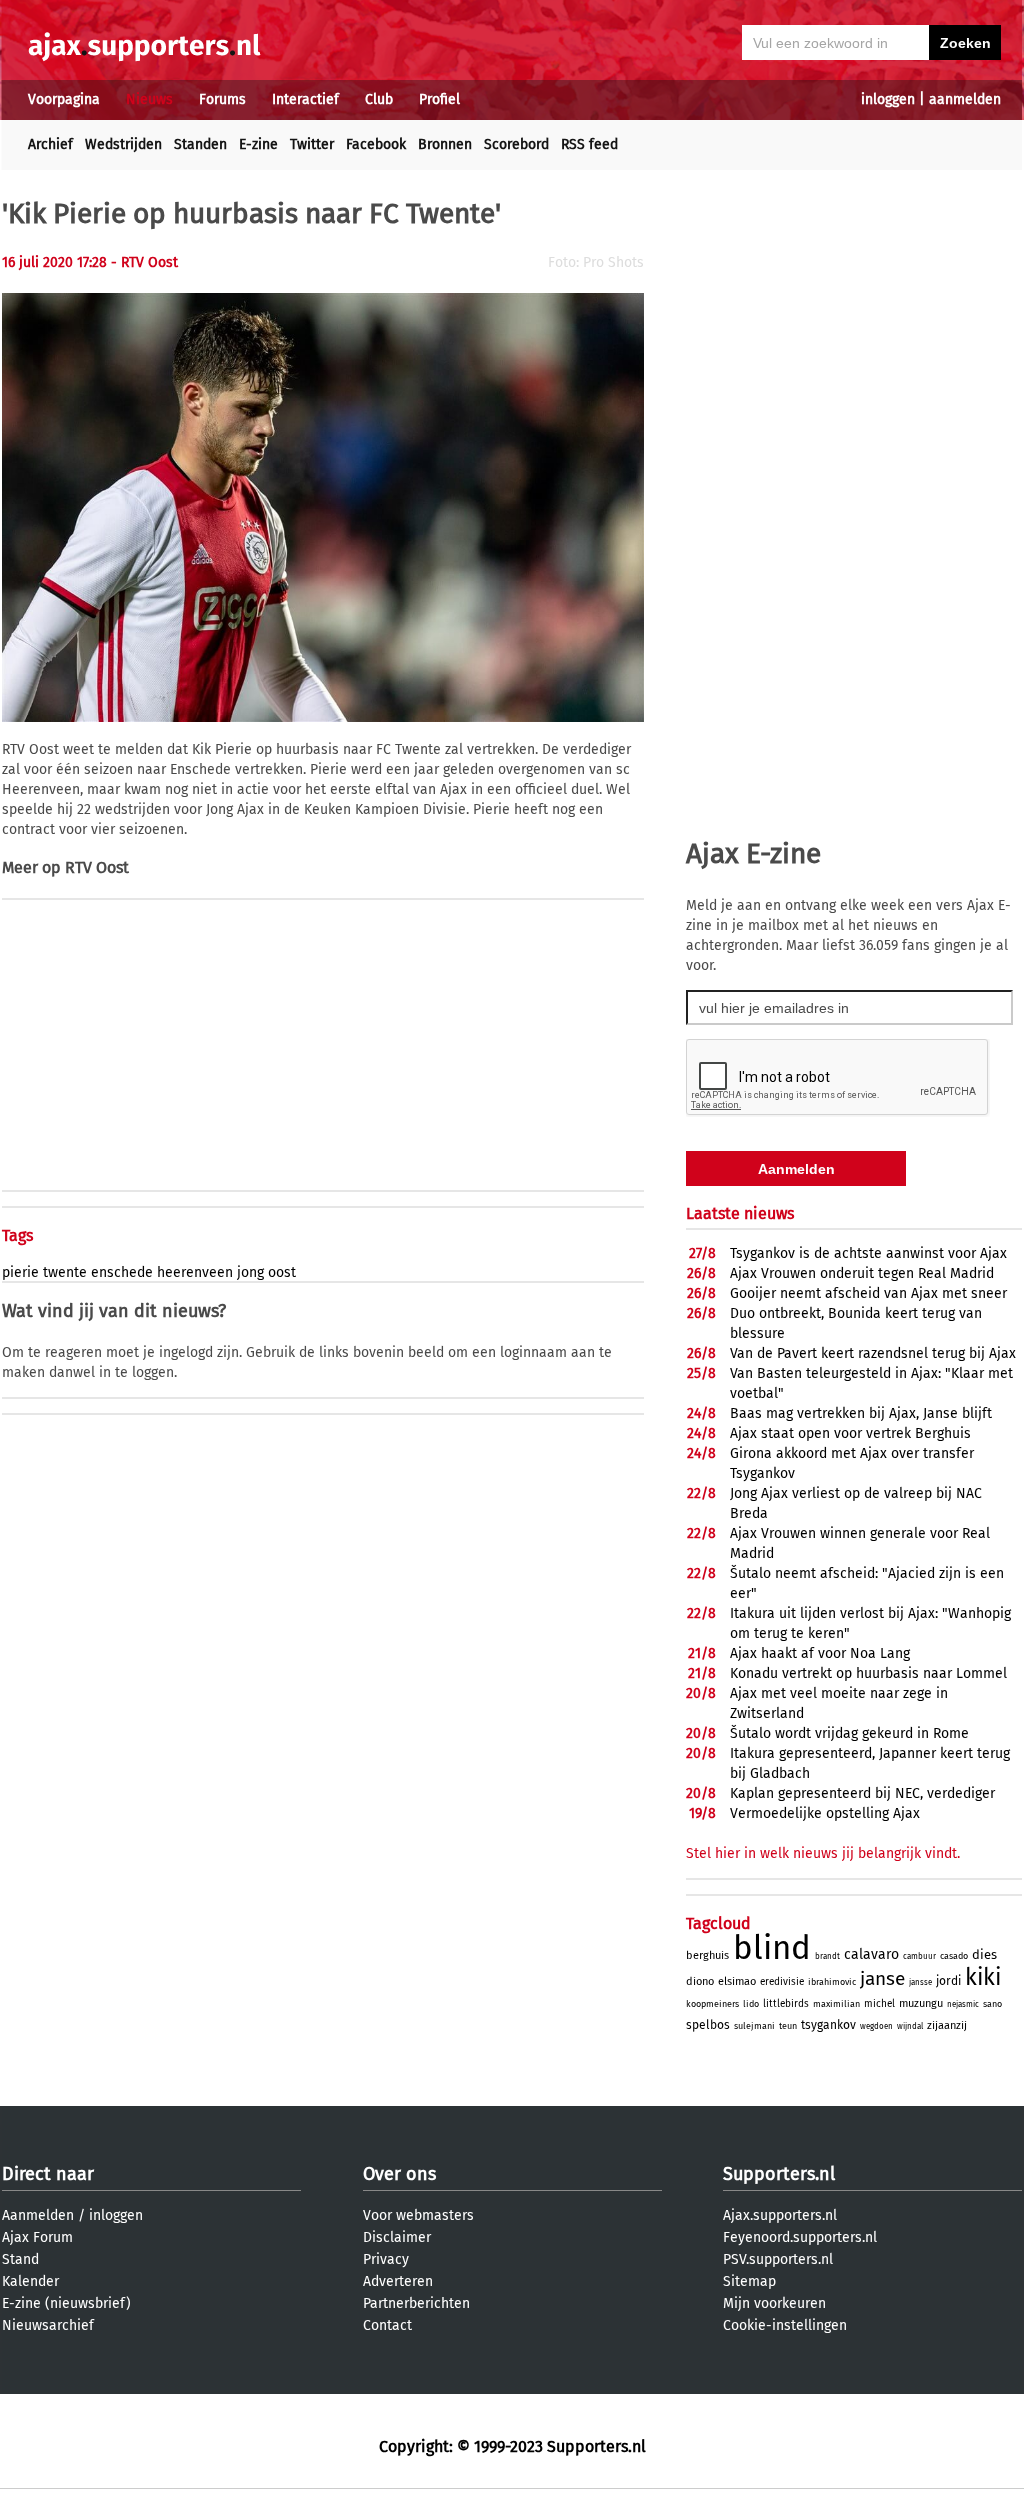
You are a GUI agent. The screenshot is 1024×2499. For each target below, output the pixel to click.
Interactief (305, 99)
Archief (50, 144)
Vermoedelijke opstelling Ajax (825, 1813)
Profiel (439, 99)
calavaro (871, 1954)
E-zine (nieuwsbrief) (66, 2303)
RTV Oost (97, 867)
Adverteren (398, 2281)
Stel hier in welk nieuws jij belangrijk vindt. (823, 1853)
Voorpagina (64, 99)
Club (379, 99)
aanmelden (965, 99)
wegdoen (876, 2026)
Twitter (312, 144)
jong (250, 1272)
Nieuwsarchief (48, 2325)
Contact (387, 2325)
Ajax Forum (37, 2237)
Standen (200, 144)
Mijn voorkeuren (774, 2303)
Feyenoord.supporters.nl (800, 2237)
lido (751, 2004)
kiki (983, 1977)
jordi (948, 1981)
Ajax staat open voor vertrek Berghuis (850, 1433)
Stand (20, 2259)
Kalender (30, 2281)
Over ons (399, 2174)
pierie (20, 1272)
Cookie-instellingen (785, 2325)
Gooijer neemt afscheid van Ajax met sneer (868, 1293)
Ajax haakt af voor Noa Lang (820, 1653)
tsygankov (828, 2025)
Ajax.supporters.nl (780, 2215)
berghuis (707, 1955)
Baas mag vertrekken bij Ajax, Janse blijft (861, 1413)
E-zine (258, 144)
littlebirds (786, 2004)
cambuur (919, 1956)
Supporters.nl (779, 2174)
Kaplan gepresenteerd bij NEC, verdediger (862, 1793)
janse (882, 1978)
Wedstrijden (123, 144)
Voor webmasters (418, 2215)
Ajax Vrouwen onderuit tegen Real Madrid (862, 1273)
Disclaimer (397, 2237)
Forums (222, 99)
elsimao (737, 1981)
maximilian (836, 2004)
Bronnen (445, 144)
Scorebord (516, 144)
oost (282, 1272)
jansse (920, 1982)
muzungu (921, 2003)
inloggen (888, 99)
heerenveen (195, 1272)
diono (700, 1981)
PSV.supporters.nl (778, 2259)
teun (788, 2026)
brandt (827, 1956)
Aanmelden (38, 2215)
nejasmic (963, 2004)
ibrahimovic (832, 1982)
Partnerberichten (416, 2303)
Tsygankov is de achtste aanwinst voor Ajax (868, 1253)
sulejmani (754, 2026)
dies (984, 1954)
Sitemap (749, 2281)
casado (954, 1956)
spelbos (708, 2025)
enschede (122, 1272)
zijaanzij (947, 2025)
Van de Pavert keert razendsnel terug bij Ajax (873, 1353)
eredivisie (782, 1982)
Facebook (376, 144)
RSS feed (589, 144)
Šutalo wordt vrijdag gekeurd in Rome (849, 1733)
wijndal (910, 2026)
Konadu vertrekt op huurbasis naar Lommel (868, 1673)
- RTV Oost (144, 262)
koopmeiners (712, 2004)
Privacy (386, 2259)
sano (992, 2004)
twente (65, 1272)
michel (879, 2004)
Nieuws (149, 99)
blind (772, 1948)
